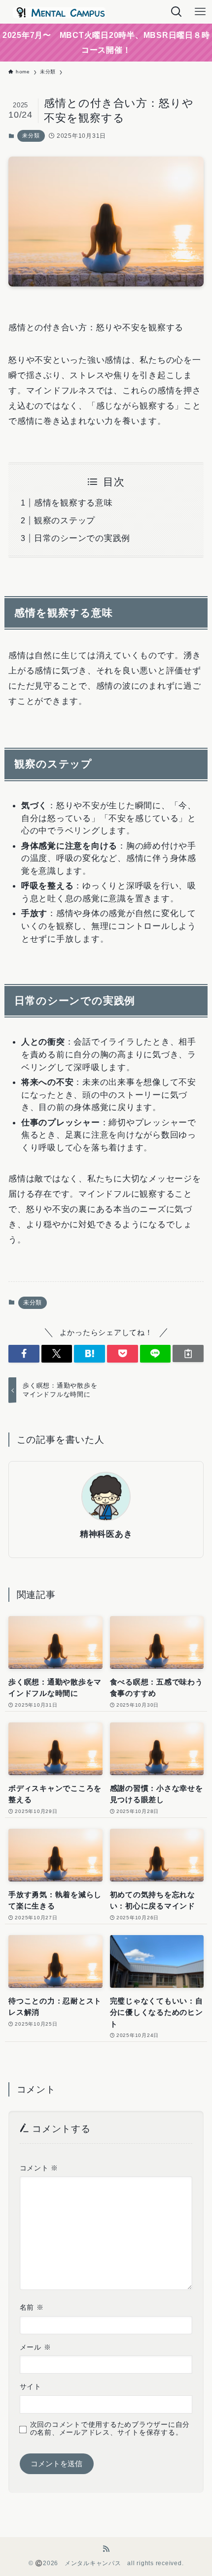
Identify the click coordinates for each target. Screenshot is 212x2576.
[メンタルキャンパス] (57, 12)
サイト (31, 2387)
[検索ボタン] (177, 12)
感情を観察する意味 (73, 503)
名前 (32, 2307)
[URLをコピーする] (188, 1353)
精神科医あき (106, 1534)
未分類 (31, 135)
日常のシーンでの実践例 (82, 538)
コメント (39, 2168)
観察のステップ (65, 520)
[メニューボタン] (200, 12)
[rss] (106, 2549)
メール (35, 2347)
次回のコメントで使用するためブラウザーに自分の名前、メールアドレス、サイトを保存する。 (110, 2429)
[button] (24, 1354)
